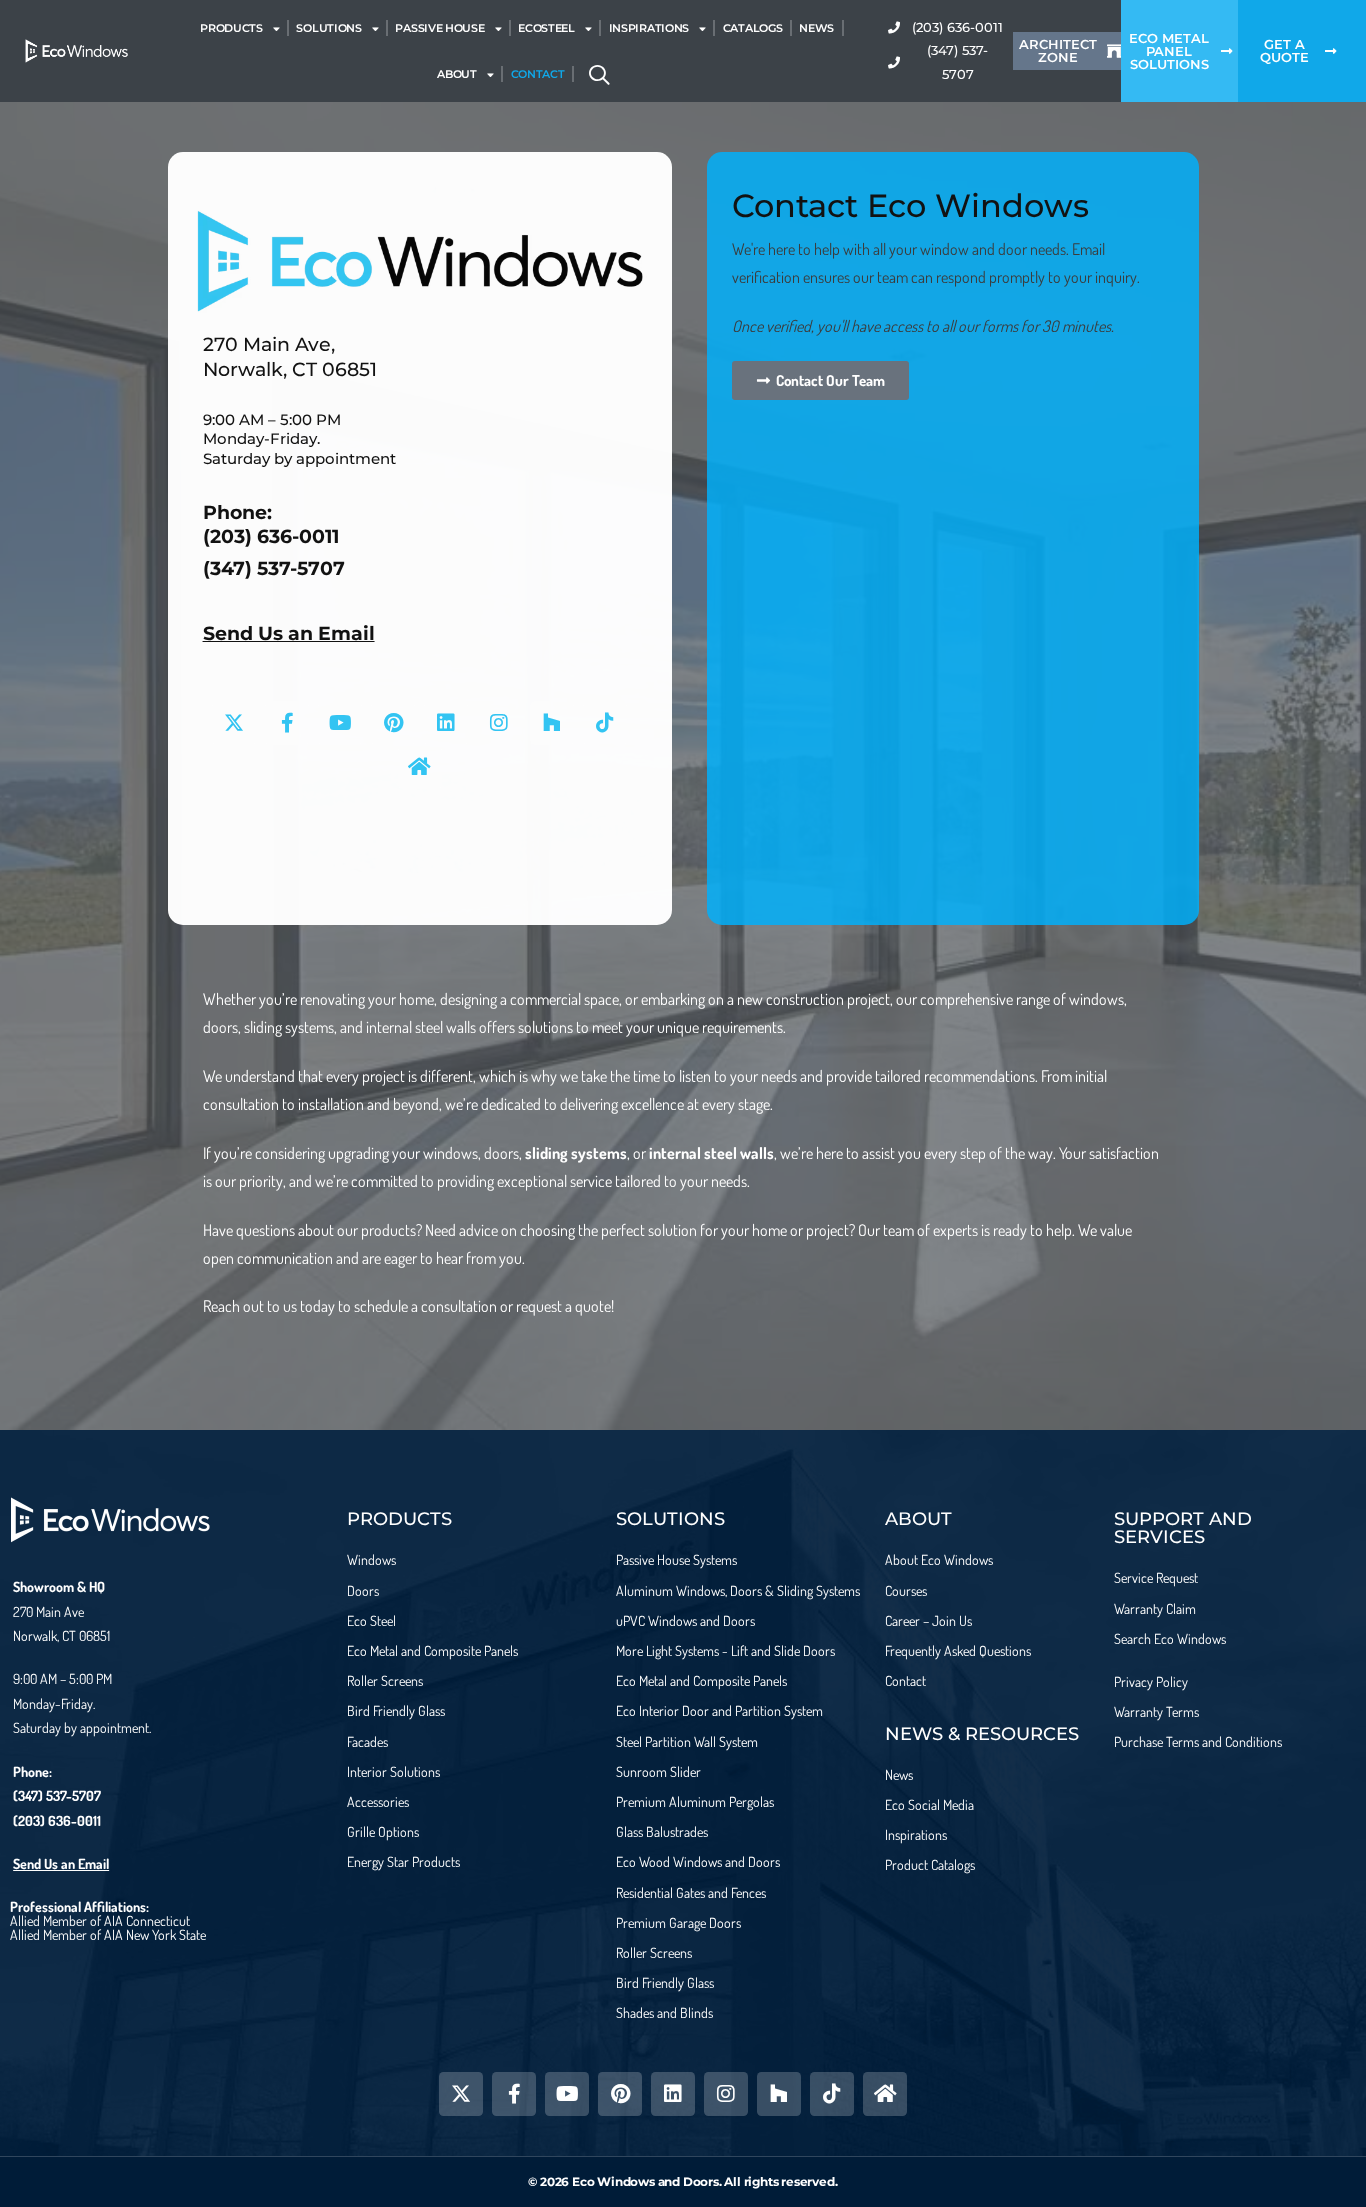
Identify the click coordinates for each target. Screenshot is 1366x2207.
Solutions (328, 28)
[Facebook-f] (287, 723)
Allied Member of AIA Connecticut (100, 1920)
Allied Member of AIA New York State (108, 1934)
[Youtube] (340, 723)
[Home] (420, 767)
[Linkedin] (446, 723)
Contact (538, 74)
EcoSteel (546, 28)
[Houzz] (552, 723)
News (816, 28)
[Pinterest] (393, 723)
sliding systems (576, 1153)
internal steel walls (711, 1153)
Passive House (439, 28)
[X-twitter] (234, 723)
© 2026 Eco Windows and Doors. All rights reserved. (682, 2181)
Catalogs (753, 28)
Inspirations (649, 28)
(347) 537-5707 (274, 568)
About (457, 74)
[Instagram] (499, 723)
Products (231, 28)
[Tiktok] (605, 723)
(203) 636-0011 (271, 536)
